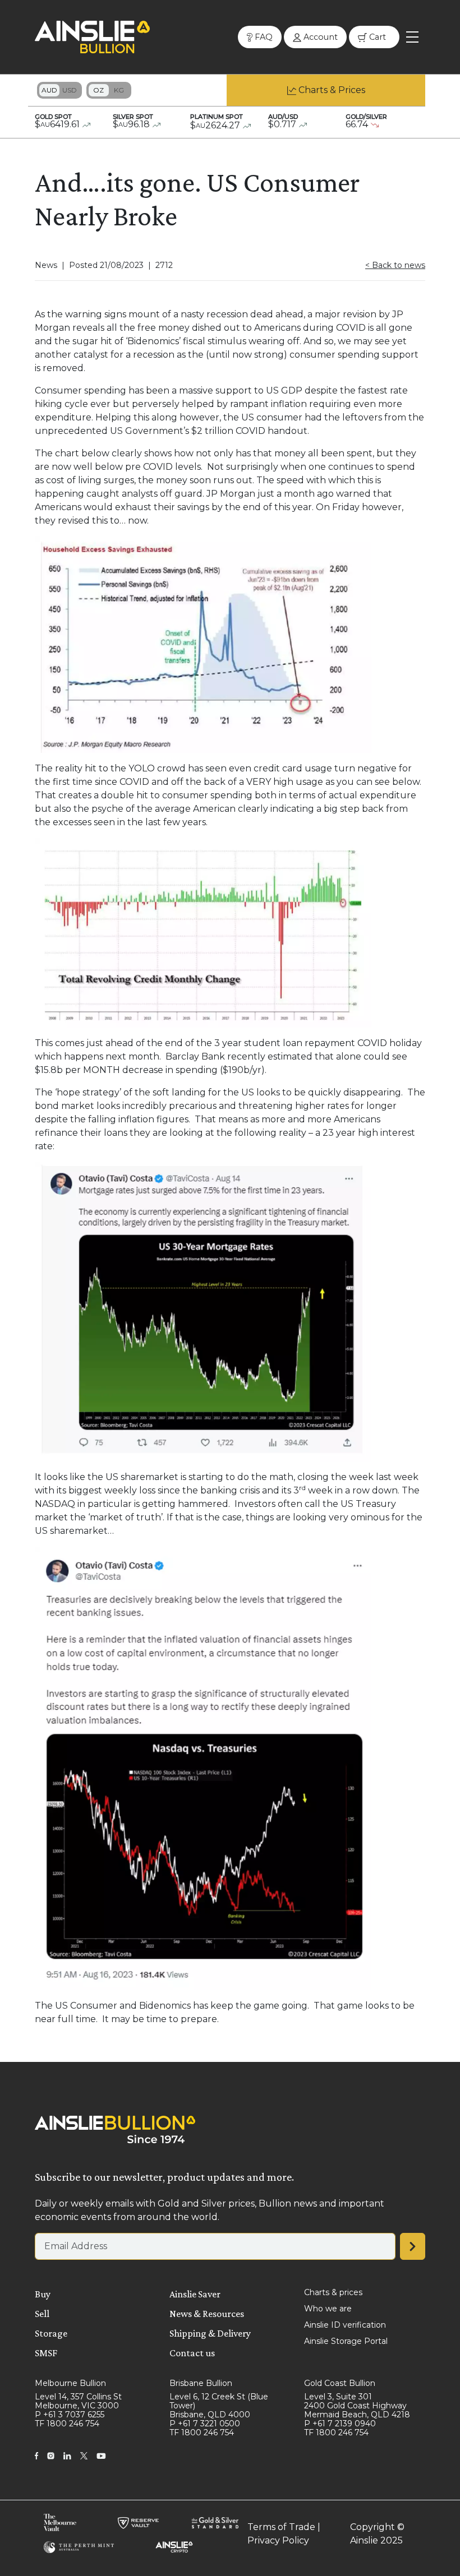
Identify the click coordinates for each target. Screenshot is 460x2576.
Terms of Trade (281, 2527)
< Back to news (395, 265)
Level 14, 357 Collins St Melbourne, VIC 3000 (78, 2401)
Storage (51, 2333)
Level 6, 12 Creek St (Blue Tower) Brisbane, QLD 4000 (219, 2406)
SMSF (46, 2353)
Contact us (192, 2353)
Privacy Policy (278, 2540)
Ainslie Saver (195, 2294)
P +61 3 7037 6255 (70, 2415)
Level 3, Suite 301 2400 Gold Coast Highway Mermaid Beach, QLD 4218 (357, 2406)
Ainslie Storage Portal (346, 2341)
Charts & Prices (332, 90)
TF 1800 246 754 (67, 2424)
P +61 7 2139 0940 (340, 2424)
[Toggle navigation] (412, 37)
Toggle (59, 90)
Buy (43, 2294)
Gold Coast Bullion (340, 2383)
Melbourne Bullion (70, 2383)
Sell (42, 2314)
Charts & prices (333, 2292)
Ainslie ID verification (345, 2325)
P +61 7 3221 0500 (205, 2424)
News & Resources (207, 2314)
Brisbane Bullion (201, 2383)
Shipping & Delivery (210, 2333)
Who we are (328, 2309)
